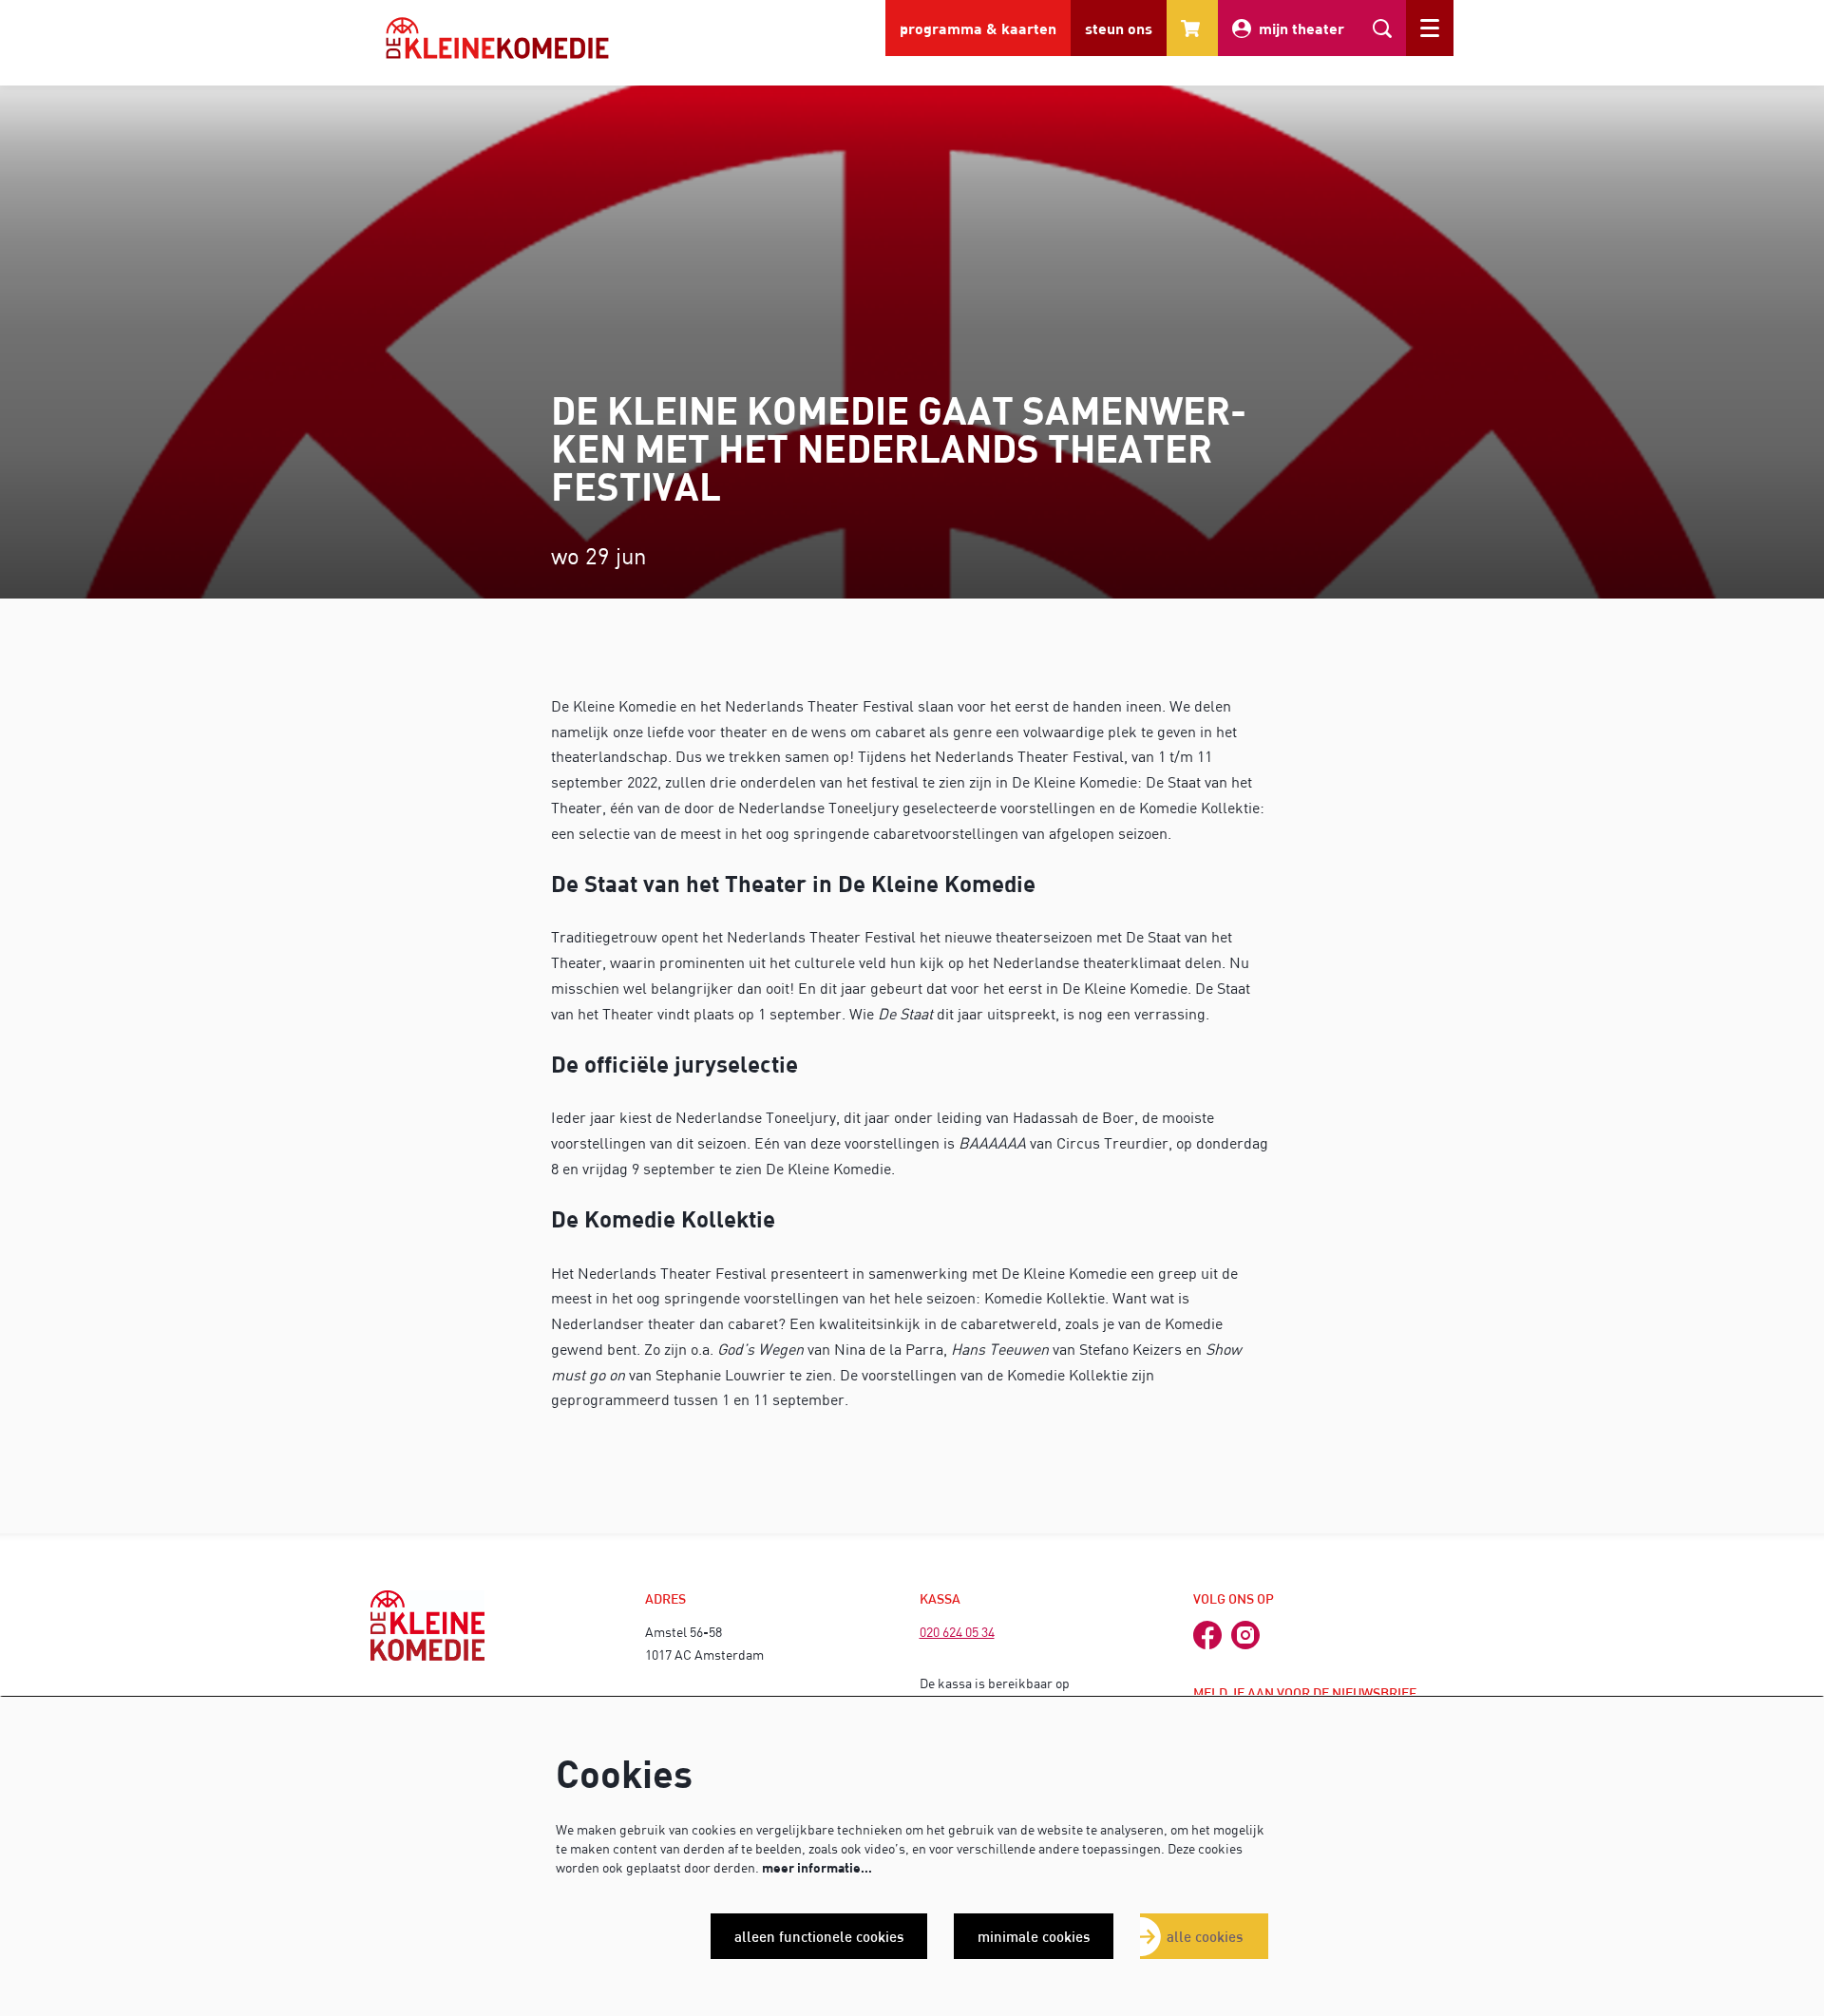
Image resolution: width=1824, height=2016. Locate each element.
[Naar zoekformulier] (1382, 28)
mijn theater (1301, 28)
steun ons (1119, 28)
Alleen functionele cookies (819, 1936)
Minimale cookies (1034, 1936)
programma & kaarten (978, 28)
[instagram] (1245, 1635)
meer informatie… (817, 1867)
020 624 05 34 (957, 1632)
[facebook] (1207, 1635)
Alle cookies (1205, 1936)
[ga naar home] (497, 38)
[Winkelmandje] (1192, 28)
